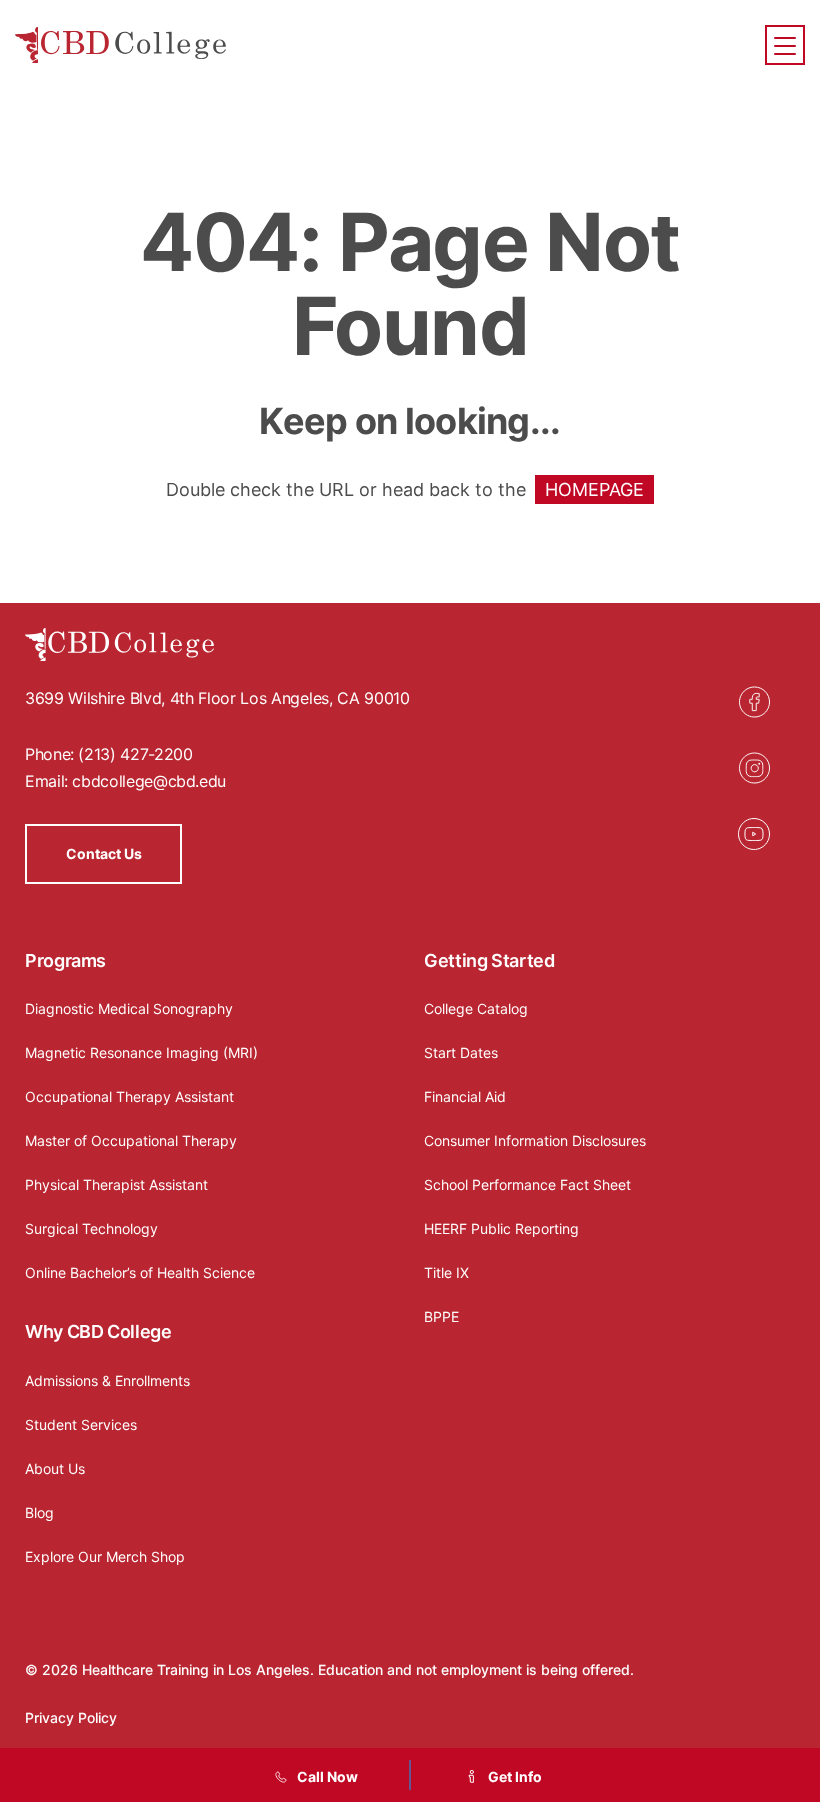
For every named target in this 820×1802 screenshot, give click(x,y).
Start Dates (461, 1052)
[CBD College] (121, 45)
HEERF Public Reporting (501, 1228)
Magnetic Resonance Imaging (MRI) (141, 1052)
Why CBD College (98, 1331)
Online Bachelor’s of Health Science (140, 1272)
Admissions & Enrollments (107, 1380)
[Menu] (785, 45)
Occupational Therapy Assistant (129, 1096)
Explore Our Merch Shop (105, 1556)
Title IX (446, 1272)
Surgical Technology (91, 1228)
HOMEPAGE (594, 489)
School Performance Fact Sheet (527, 1184)
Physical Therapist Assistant (116, 1184)
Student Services (81, 1424)
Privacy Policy (71, 1717)
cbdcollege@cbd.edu (149, 781)
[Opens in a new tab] (754, 702)
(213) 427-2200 (135, 754)
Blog (39, 1512)
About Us (55, 1468)
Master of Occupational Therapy (131, 1140)
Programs (65, 960)
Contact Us (104, 853)
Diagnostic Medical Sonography (129, 1008)
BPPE (441, 1316)
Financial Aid (465, 1096)
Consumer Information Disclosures (535, 1140)
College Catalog (476, 1008)
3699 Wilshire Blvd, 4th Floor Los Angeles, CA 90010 (217, 698)
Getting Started (489, 960)
